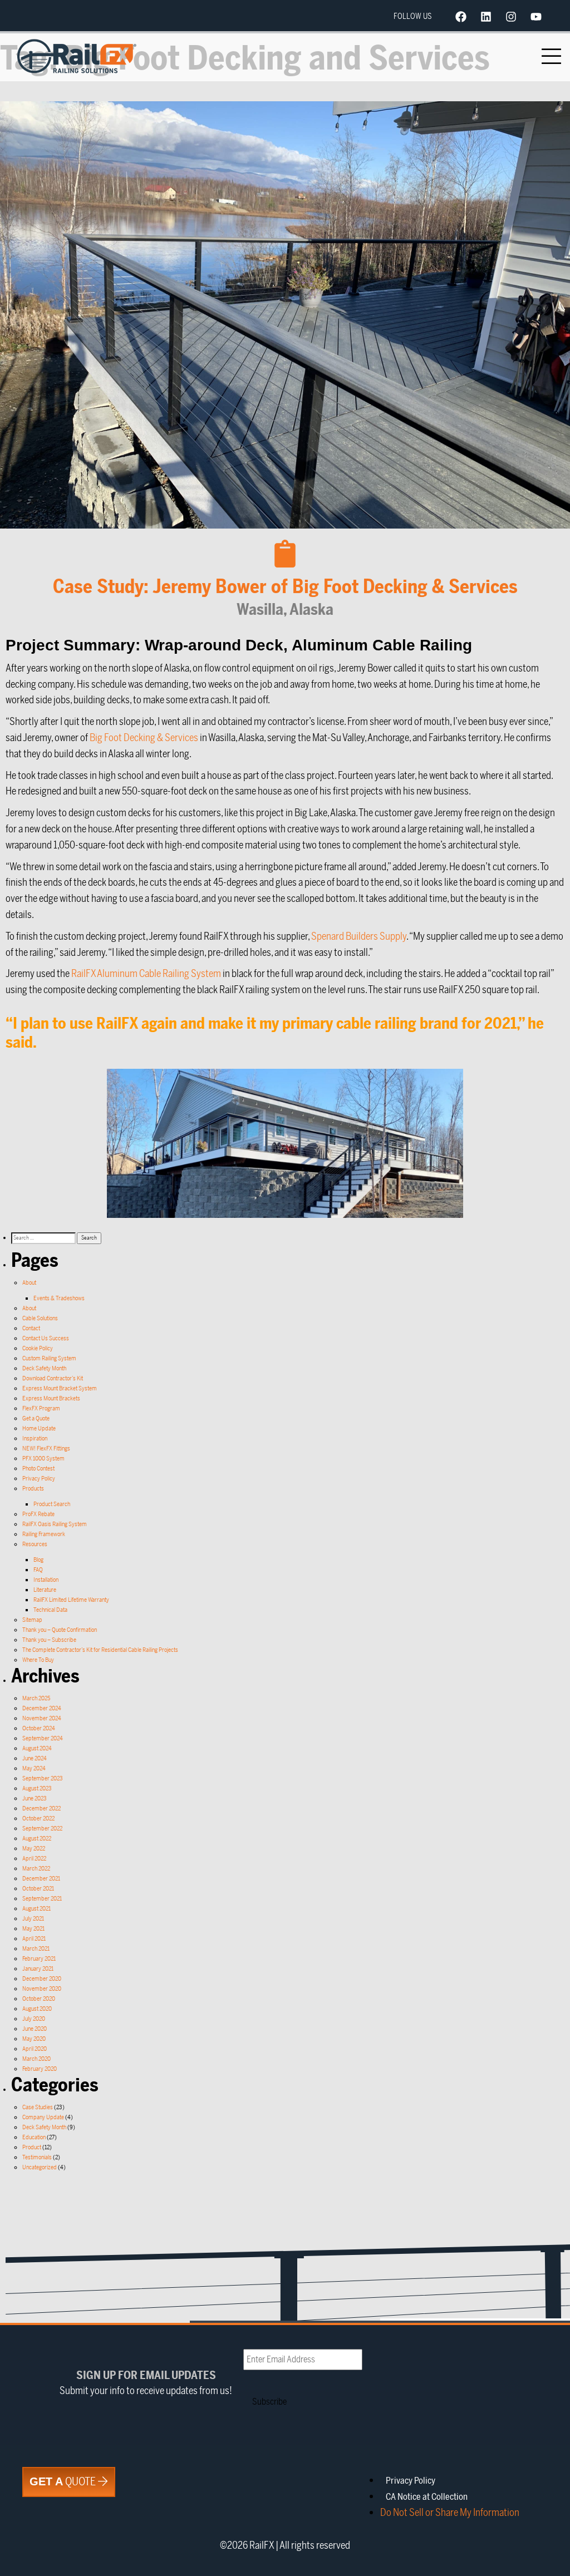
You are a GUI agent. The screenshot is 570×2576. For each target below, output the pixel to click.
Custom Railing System (49, 1358)
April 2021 (34, 1939)
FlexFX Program (41, 1408)
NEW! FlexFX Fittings (46, 1449)
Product (32, 2147)
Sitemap (32, 1620)
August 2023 (37, 1788)
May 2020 (34, 2039)
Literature (45, 1590)
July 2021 (33, 1919)
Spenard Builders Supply (359, 936)
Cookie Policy (38, 1348)
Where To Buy (38, 1660)
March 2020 (36, 2059)
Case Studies (38, 2107)
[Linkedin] (486, 17)
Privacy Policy (39, 1479)
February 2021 (39, 1959)
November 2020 (42, 1989)
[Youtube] (536, 17)
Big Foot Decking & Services (144, 738)
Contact (31, 1328)
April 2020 (35, 2049)
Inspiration (35, 1438)
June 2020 (35, 2029)
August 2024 (37, 1748)
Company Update (43, 2117)
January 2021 (38, 1969)
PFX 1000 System (43, 1459)
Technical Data (50, 1610)
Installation (46, 1580)
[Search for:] (44, 1238)
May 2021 (33, 1929)
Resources (35, 1544)
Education (34, 2137)
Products (33, 1489)
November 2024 (42, 1718)
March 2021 (36, 1949)
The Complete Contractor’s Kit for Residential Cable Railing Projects (100, 1650)
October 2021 (38, 1889)
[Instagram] (511, 17)
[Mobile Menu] (552, 56)
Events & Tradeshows (59, 1298)
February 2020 (40, 2069)
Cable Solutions (40, 1318)
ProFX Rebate (38, 1514)
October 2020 (39, 1999)
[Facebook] (461, 17)
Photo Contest (38, 1469)
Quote (64, 2482)
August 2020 (37, 2009)
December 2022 (41, 1808)
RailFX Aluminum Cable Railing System (146, 974)
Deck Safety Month (44, 1368)
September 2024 (43, 1738)
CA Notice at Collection (427, 2497)
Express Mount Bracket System (60, 1388)
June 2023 (35, 1798)
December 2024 (42, 1708)
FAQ (38, 1570)
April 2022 (34, 1859)
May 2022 (34, 1849)
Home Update (39, 1428)
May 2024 (34, 1768)
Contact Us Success (46, 1338)
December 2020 (42, 1979)
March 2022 (36, 1869)
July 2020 (34, 2019)
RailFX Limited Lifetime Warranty (71, 1600)
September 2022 (42, 1829)
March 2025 (36, 1698)
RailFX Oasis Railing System (55, 1524)
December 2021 (41, 1879)
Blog (38, 1560)
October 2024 (39, 1728)
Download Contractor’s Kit (53, 1378)
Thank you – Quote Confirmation (60, 1630)
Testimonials (37, 2157)
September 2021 (42, 1899)
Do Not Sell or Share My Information (450, 2513)
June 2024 (35, 1758)
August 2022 (37, 1839)
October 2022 (38, 1819)
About (29, 1283)
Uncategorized (40, 2167)
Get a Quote (36, 1418)
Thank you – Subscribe (49, 1640)
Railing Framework (44, 1534)
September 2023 (43, 1778)
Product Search (52, 1504)
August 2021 (36, 1909)
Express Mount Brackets (51, 1398)
